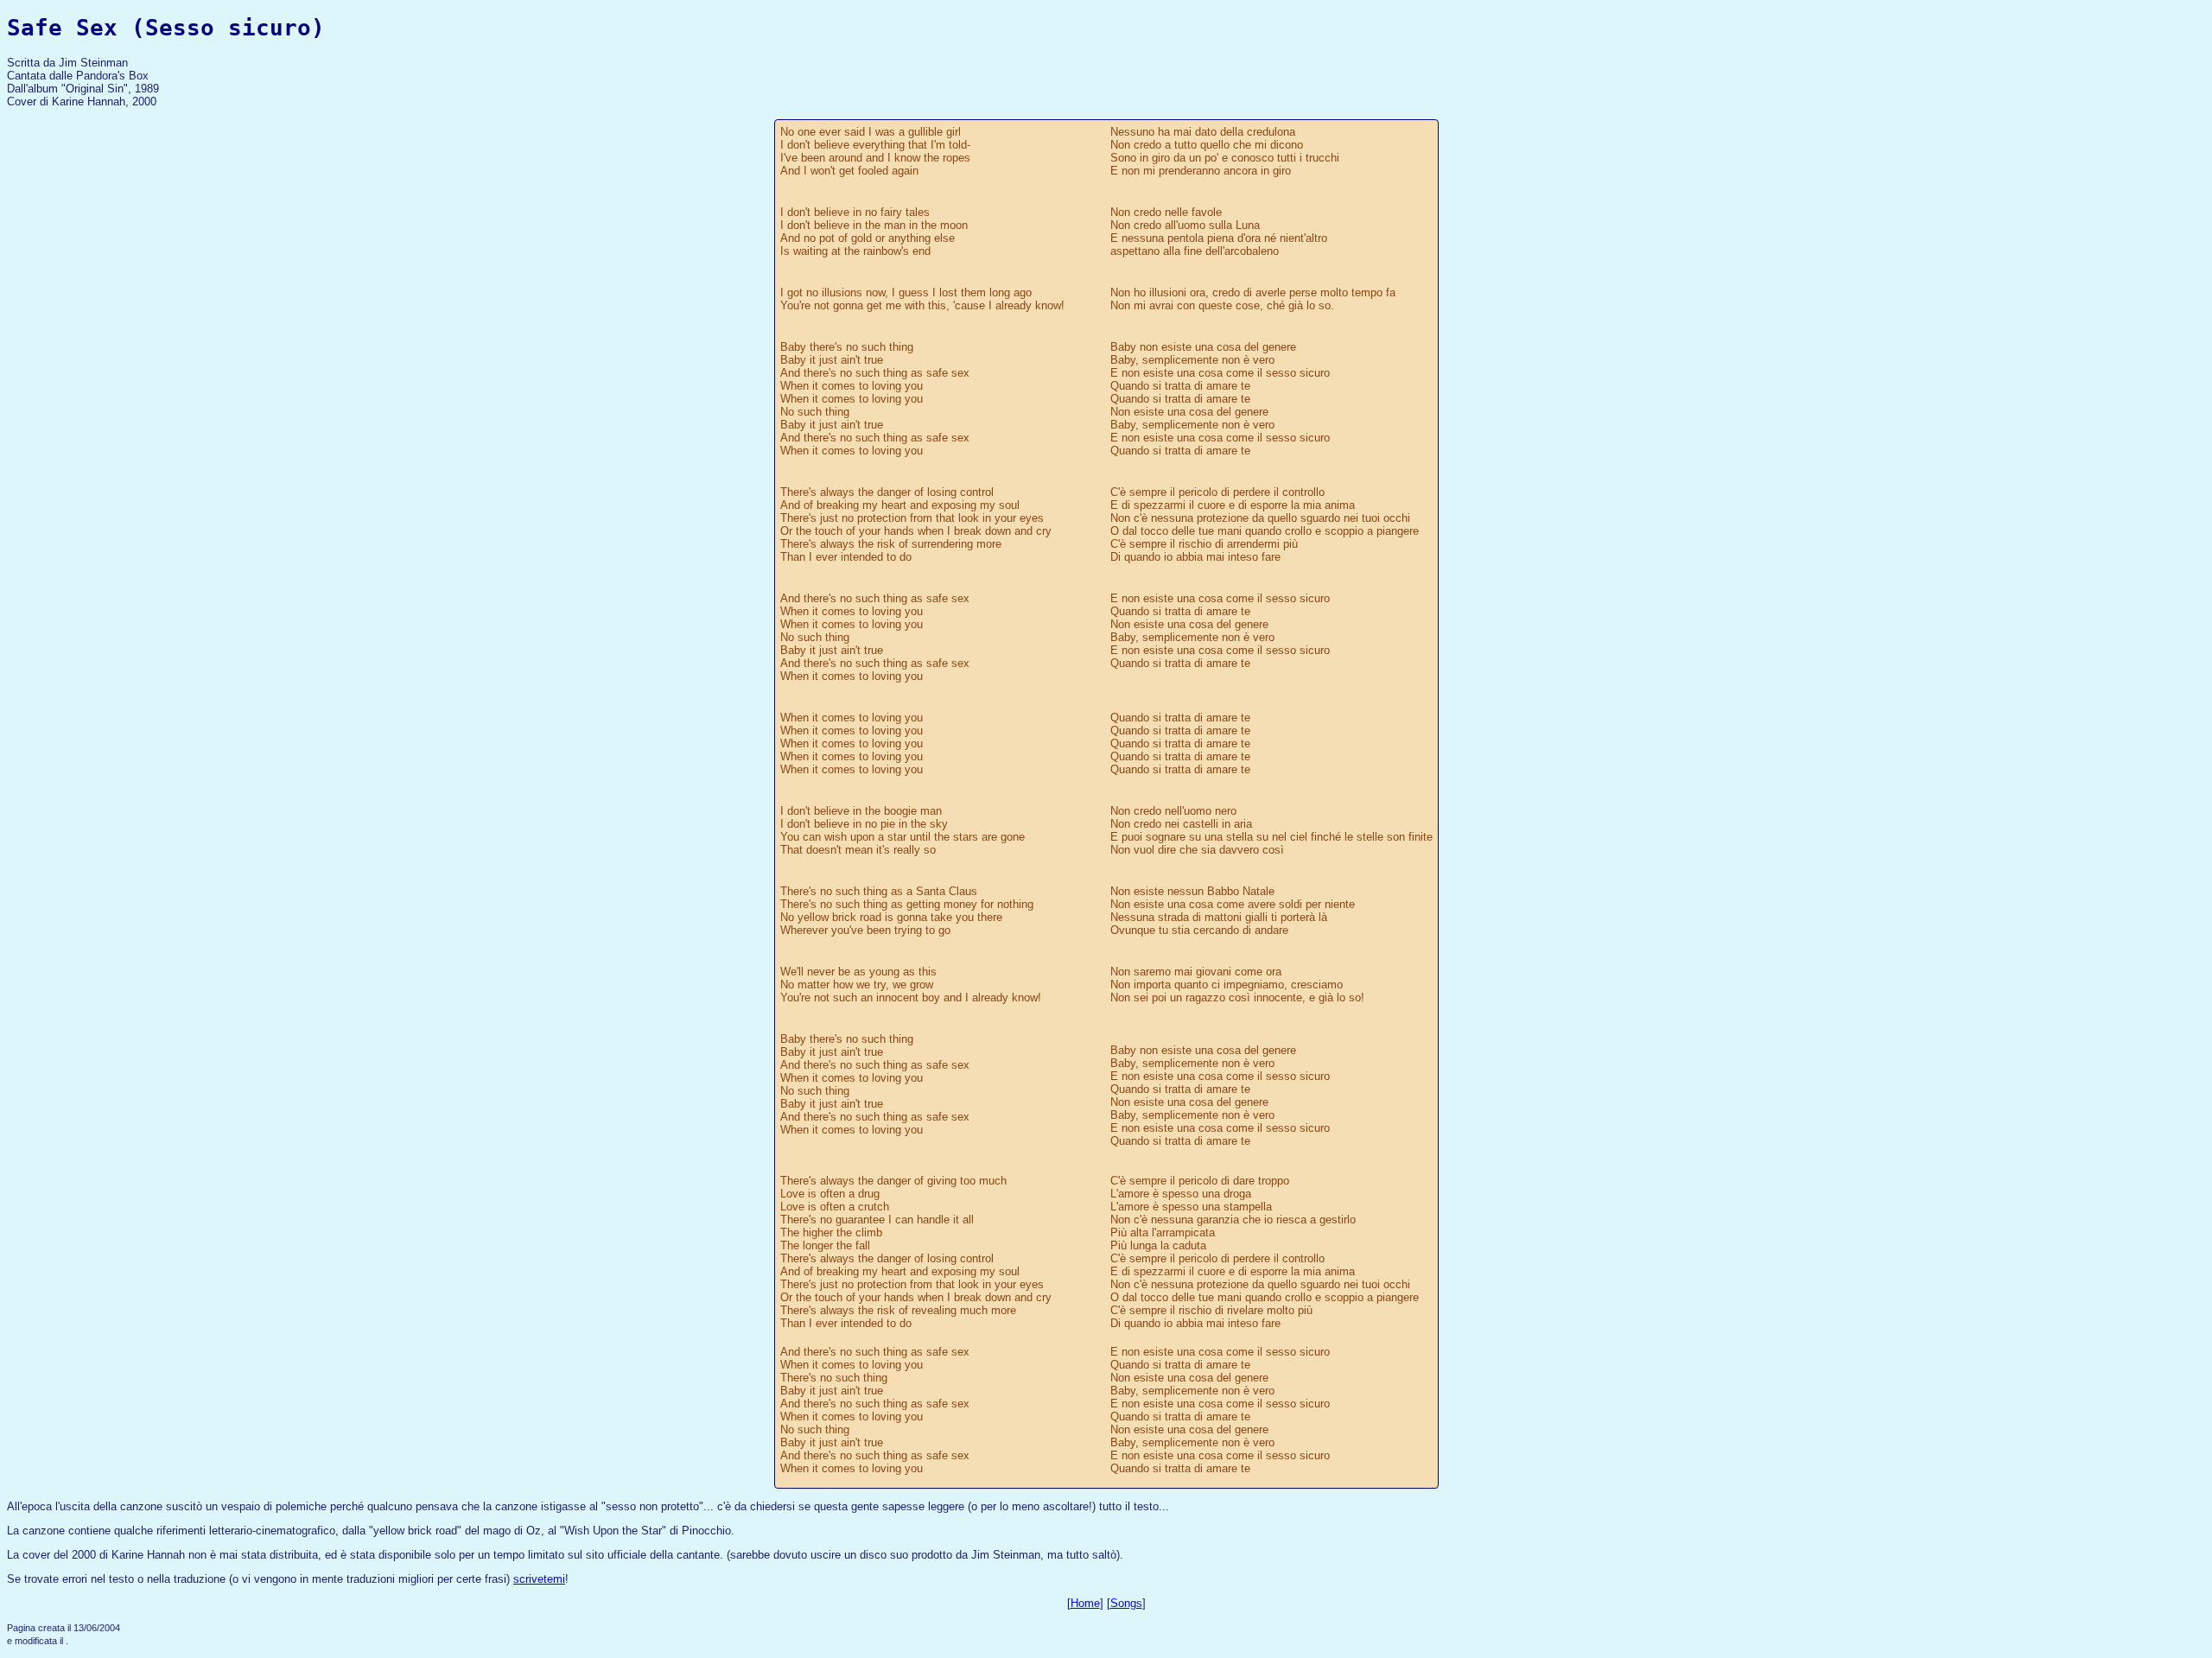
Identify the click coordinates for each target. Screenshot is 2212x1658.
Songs (1126, 1603)
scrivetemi (539, 1579)
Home (1085, 1603)
